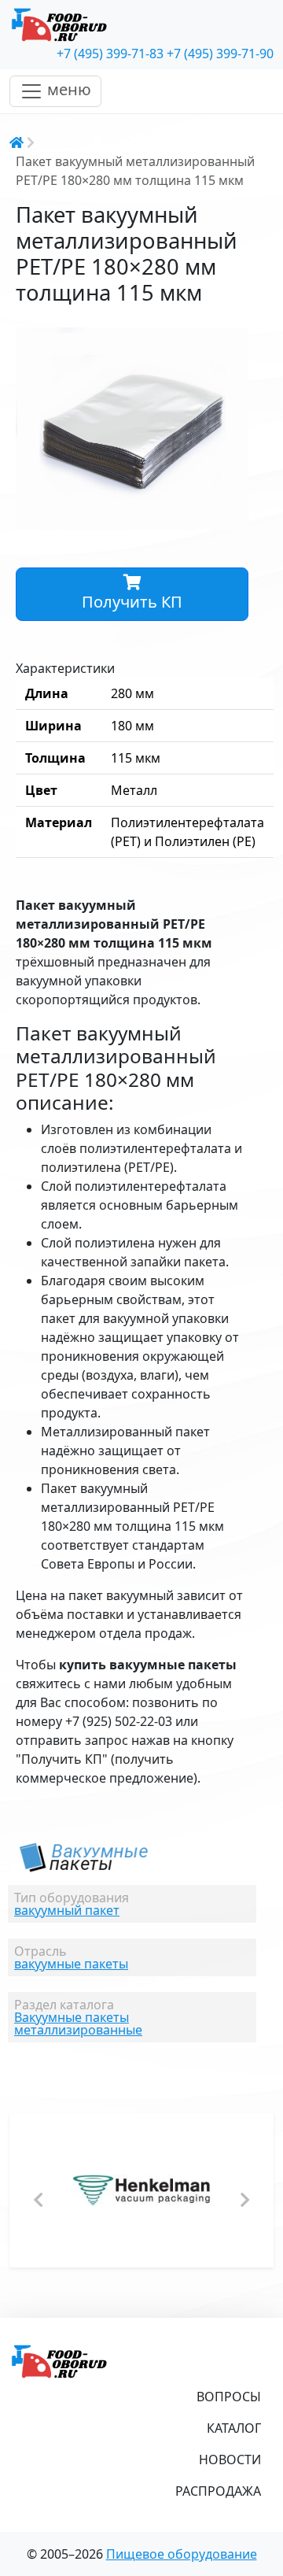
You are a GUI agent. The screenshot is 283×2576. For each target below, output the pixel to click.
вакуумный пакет (67, 1910)
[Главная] (141, 25)
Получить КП (132, 602)
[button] (234, 342)
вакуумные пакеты (71, 1964)
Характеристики (65, 668)
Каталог (234, 2428)
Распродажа (218, 2491)
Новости (230, 2460)
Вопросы (229, 2397)
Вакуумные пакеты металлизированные (78, 2023)
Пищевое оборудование (182, 2554)
